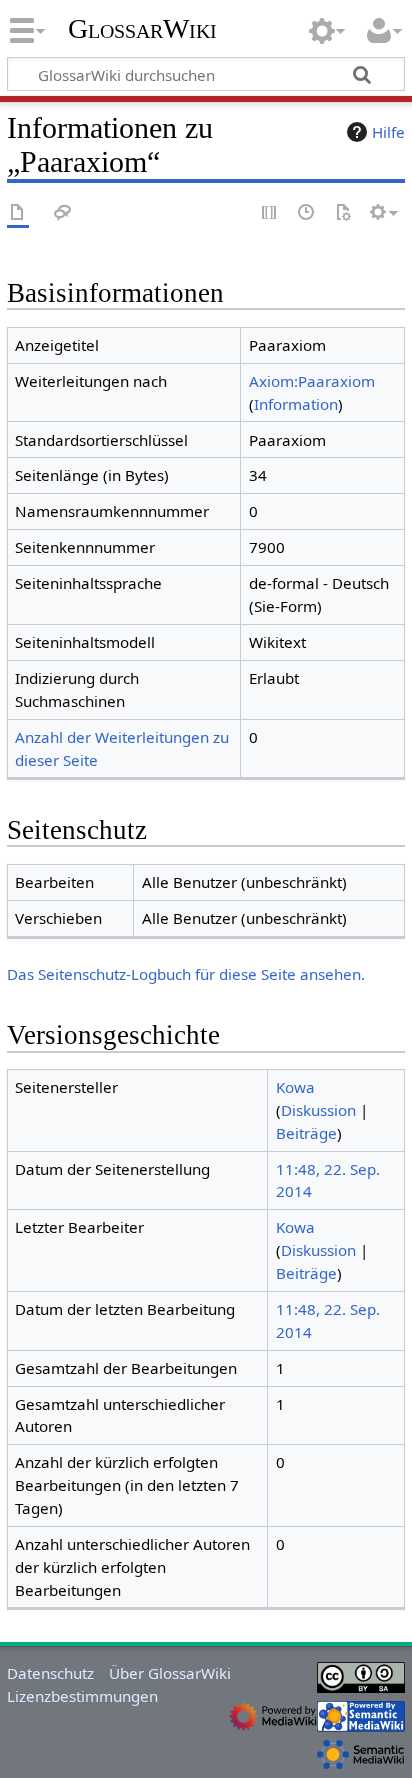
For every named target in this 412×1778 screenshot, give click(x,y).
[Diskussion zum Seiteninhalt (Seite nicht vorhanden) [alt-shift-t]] (63, 213)
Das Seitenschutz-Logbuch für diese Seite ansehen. (186, 974)
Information (296, 404)
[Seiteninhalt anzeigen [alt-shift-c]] (18, 213)
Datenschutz (50, 1673)
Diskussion (318, 1110)
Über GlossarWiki (170, 1673)
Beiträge (306, 1133)
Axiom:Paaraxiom (312, 381)
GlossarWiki (142, 29)
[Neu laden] (343, 213)
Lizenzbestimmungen (82, 1696)
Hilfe (388, 132)
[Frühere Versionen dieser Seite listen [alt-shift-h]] (307, 213)
